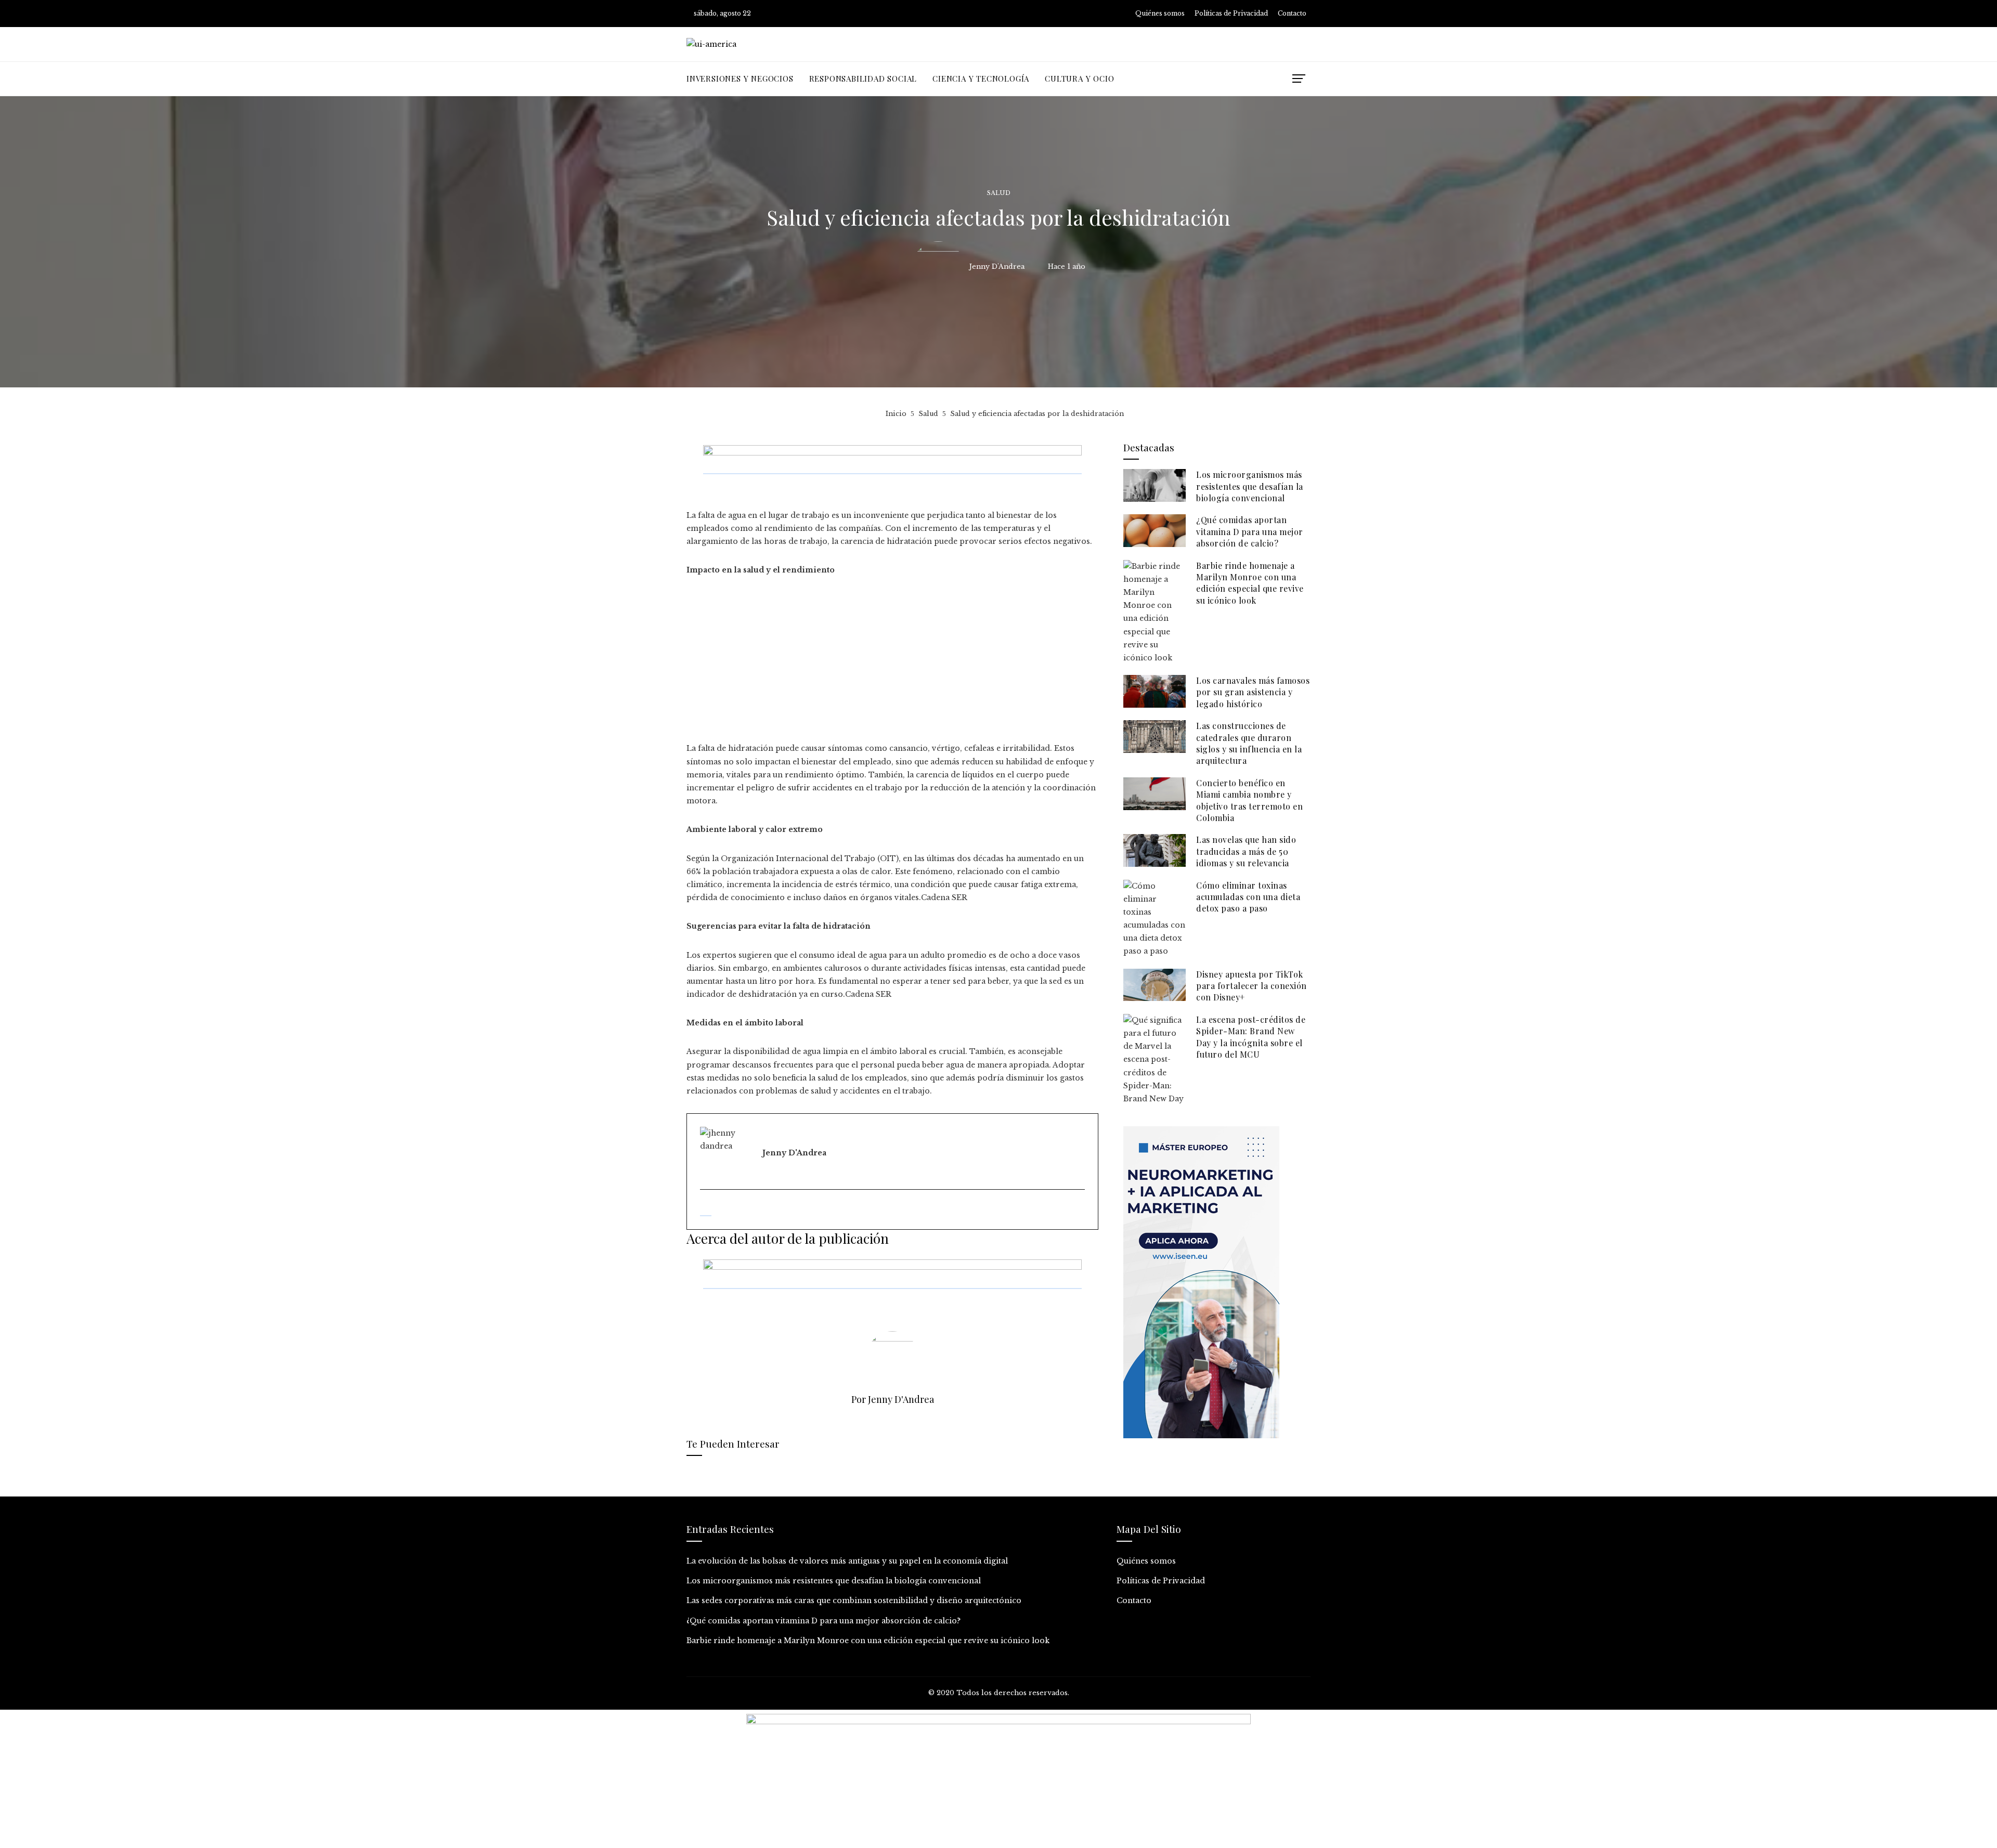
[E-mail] (706, 1211)
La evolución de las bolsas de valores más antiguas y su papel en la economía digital (847, 1561)
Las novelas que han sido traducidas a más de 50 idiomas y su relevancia (1246, 851)
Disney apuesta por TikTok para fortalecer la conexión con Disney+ (1252, 986)
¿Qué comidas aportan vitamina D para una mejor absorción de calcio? (1250, 531)
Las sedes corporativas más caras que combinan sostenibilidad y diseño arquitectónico (854, 1600)
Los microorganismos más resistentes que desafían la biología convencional (1250, 486)
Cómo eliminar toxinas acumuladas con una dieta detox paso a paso (1248, 897)
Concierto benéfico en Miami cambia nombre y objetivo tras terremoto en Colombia (1249, 800)
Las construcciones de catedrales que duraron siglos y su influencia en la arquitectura (1249, 743)
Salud (999, 193)
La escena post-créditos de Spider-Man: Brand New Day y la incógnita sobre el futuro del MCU (1251, 1037)
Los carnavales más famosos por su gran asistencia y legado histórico (1253, 692)
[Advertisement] (892, 665)
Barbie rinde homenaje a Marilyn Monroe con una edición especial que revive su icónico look (1250, 583)
